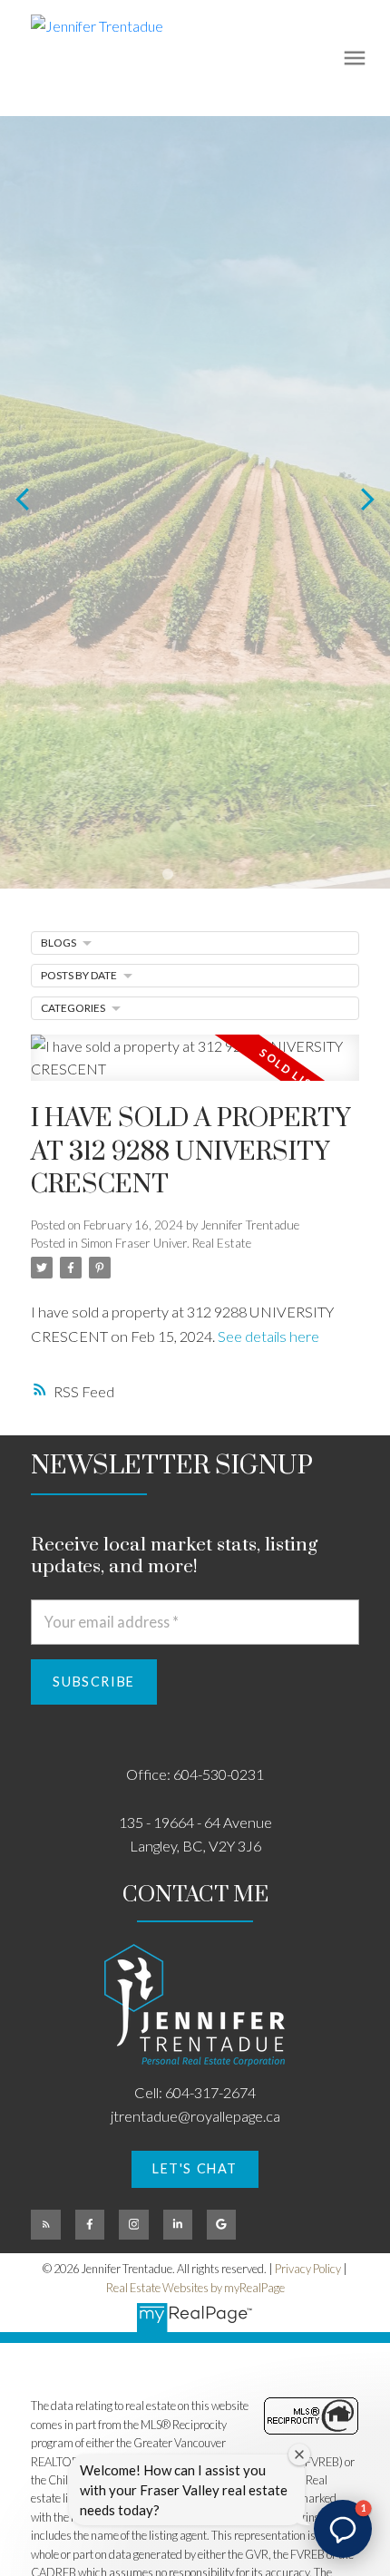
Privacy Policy (308, 2269)
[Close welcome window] (299, 2454)
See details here (268, 1336)
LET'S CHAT (195, 2168)
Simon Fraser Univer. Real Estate (166, 1243)
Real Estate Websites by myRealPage (195, 2288)
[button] (195, 2170)
